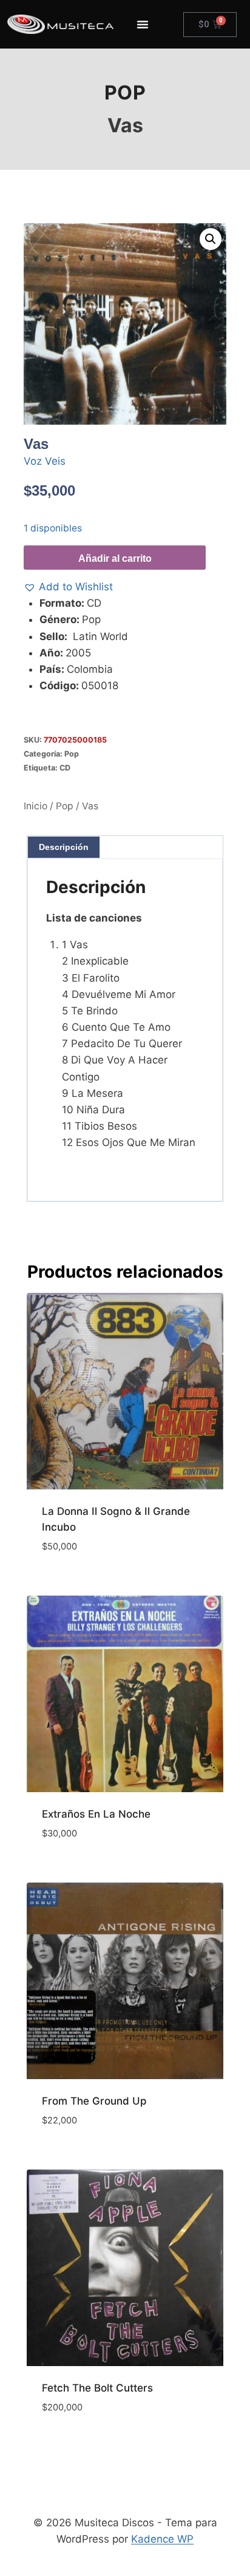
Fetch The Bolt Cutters (97, 2388)
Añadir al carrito (115, 558)
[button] (211, 239)
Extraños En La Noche (96, 1814)
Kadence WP (162, 2539)
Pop (125, 93)
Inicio (35, 806)
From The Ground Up (94, 2101)
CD (65, 768)
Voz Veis (45, 461)
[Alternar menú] (143, 24)
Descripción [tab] (64, 847)
